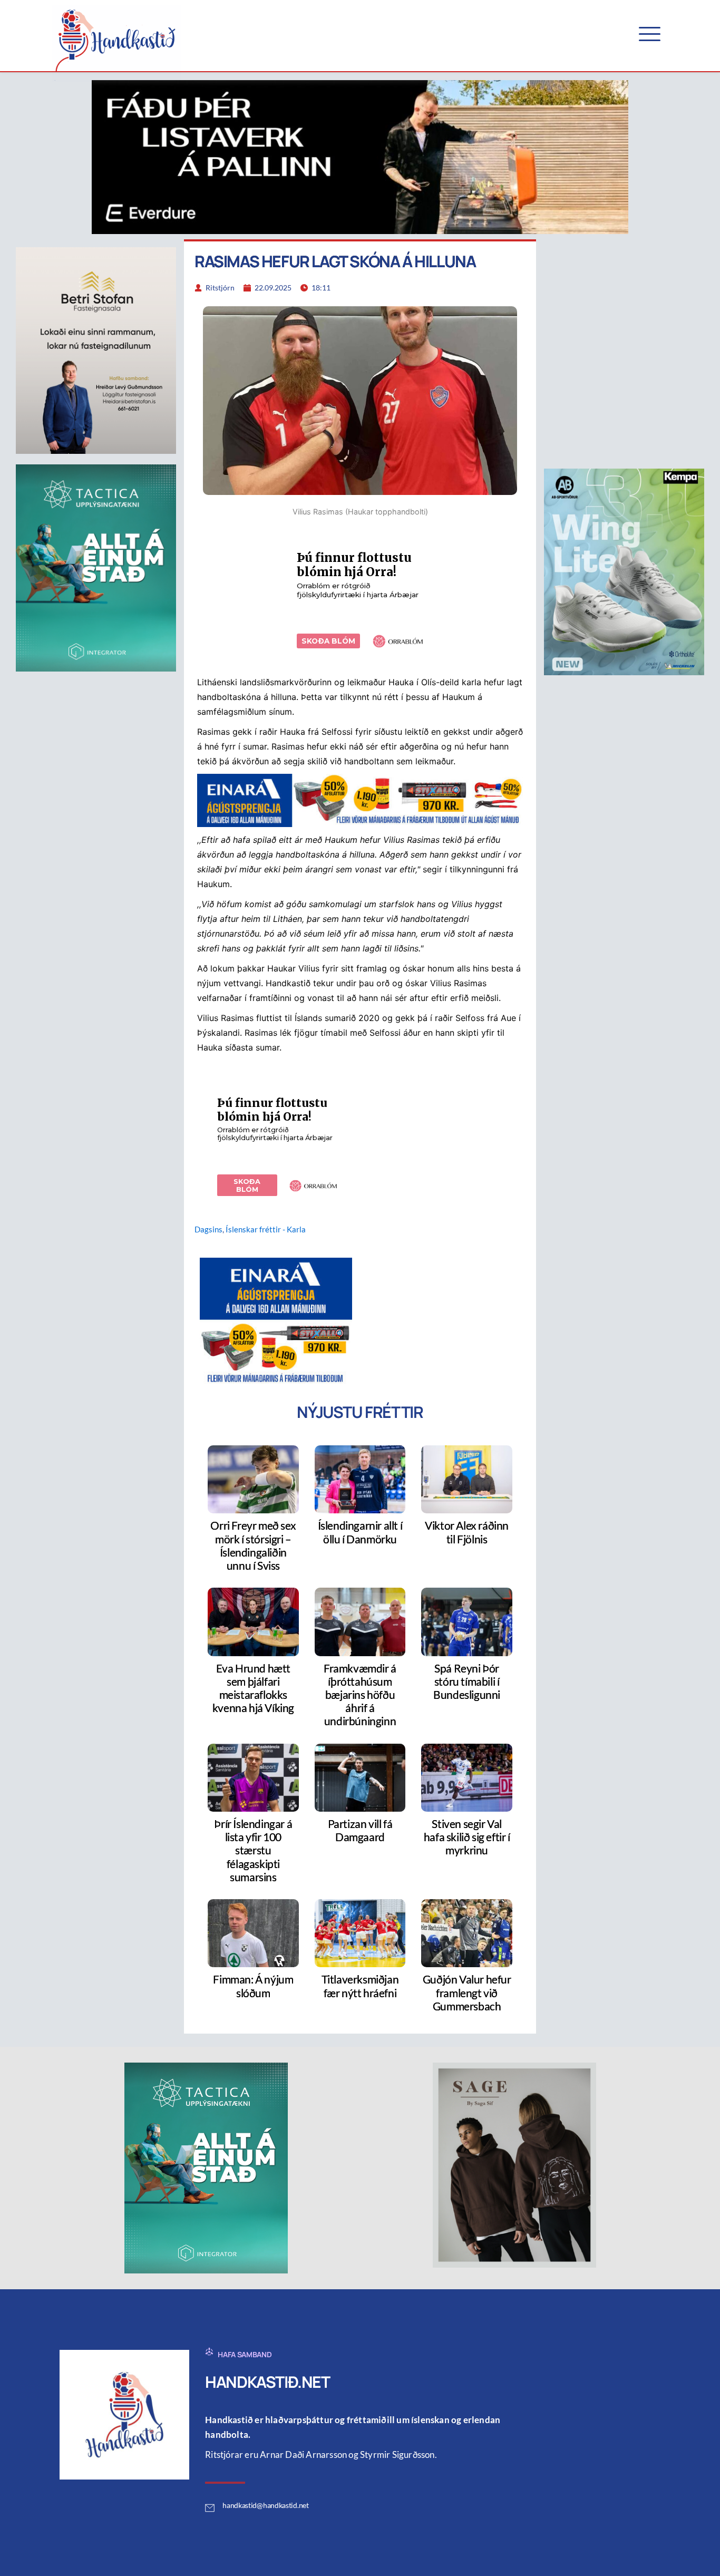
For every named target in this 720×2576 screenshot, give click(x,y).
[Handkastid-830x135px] (360, 800)
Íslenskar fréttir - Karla (266, 1229)
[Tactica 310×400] (96, 567)
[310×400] (624, 571)
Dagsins (208, 1229)
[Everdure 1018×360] (360, 156)
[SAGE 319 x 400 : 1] (514, 2164)
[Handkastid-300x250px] (276, 1320)
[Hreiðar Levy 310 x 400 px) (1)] (96, 350)
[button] (650, 34)
